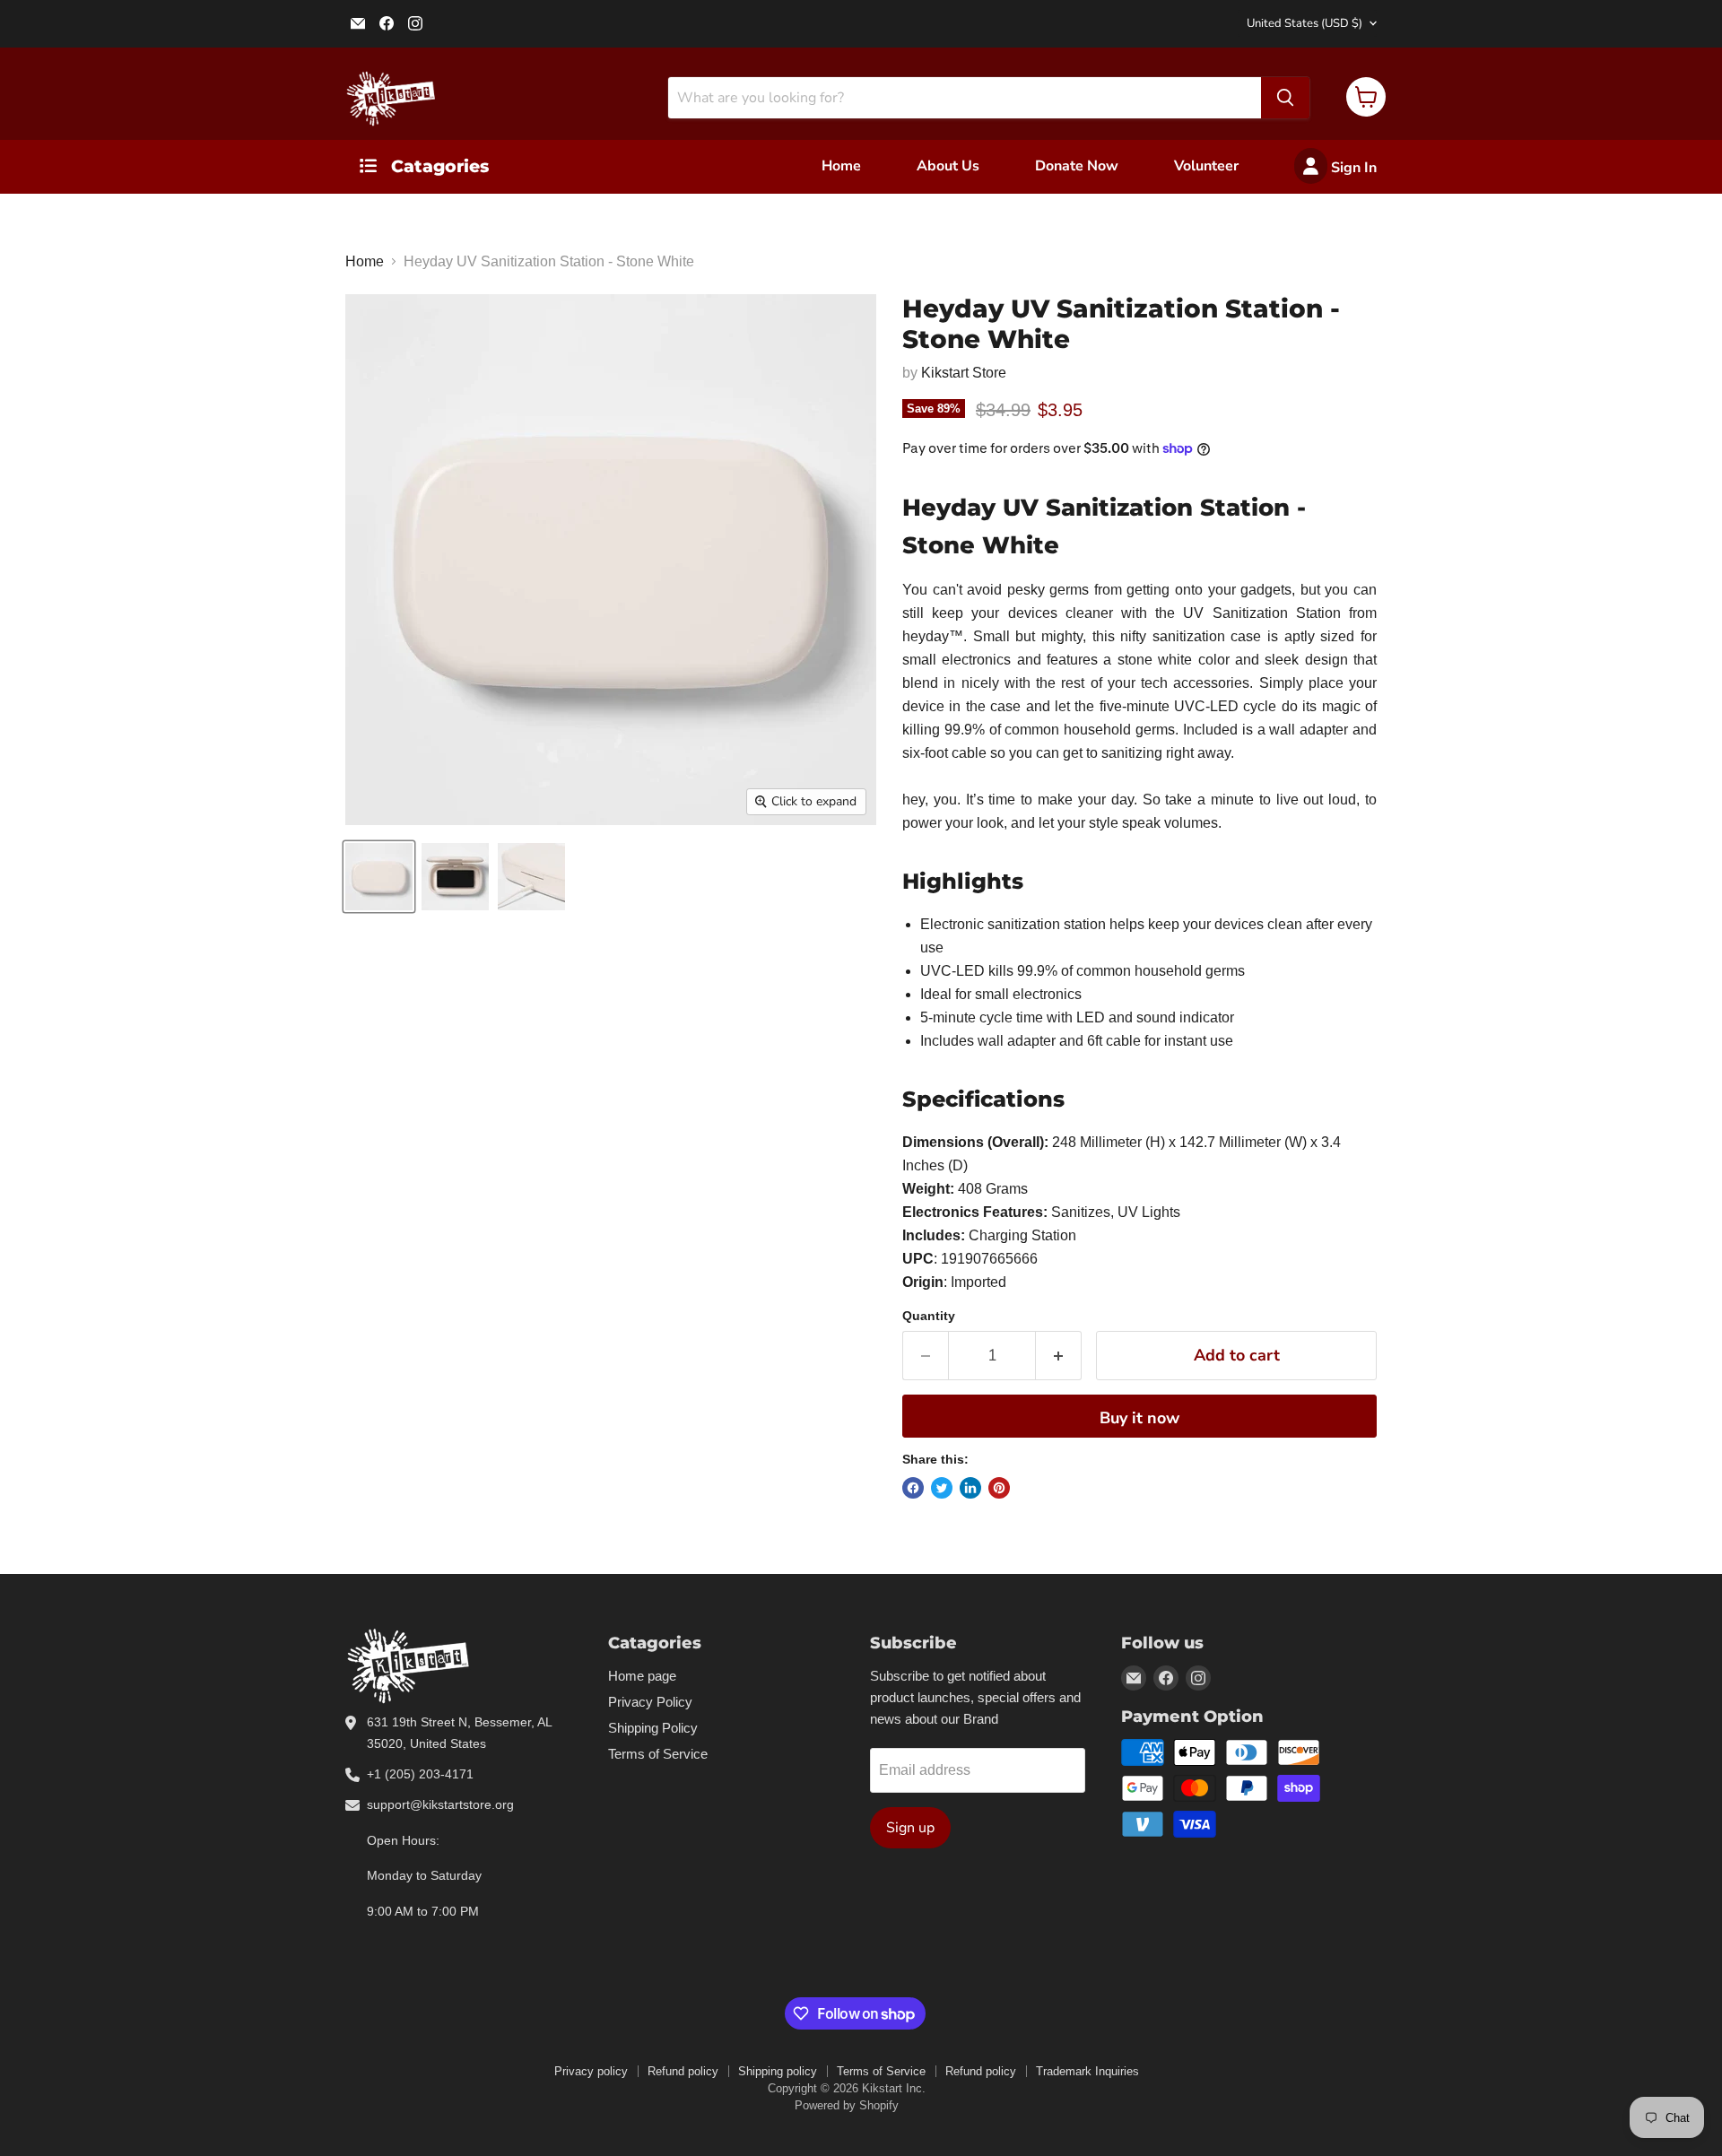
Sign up (910, 1828)
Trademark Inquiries (1087, 2071)
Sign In (1352, 168)
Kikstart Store (964, 373)
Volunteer (1206, 166)
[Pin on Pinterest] (999, 1488)
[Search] (1285, 98)
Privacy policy (591, 2071)
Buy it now (1139, 1418)
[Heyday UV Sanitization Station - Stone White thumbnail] (379, 877)
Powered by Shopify (847, 2105)
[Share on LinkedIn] (970, 1488)
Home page (642, 1676)
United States (1305, 23)
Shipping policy (778, 2071)
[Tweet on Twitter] (942, 1488)
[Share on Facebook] (913, 1488)
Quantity (929, 1316)
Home (841, 166)
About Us (948, 166)
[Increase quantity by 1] (1059, 1356)
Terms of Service (658, 1754)
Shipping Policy (653, 1728)
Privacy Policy (650, 1702)
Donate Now (1077, 166)
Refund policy (683, 2071)
